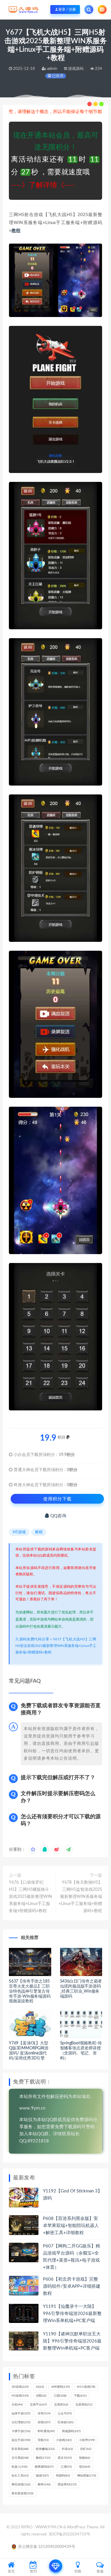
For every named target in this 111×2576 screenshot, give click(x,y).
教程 (16, 231)
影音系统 (20, 2449)
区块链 (66, 2422)
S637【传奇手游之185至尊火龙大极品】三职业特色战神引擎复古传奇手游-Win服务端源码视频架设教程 (30, 1991)
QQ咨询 (58, 1516)
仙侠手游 (21, 2414)
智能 (85, 2458)
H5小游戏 (86, 2387)
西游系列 (67, 2485)
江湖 (66, 2467)
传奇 (44, 2414)
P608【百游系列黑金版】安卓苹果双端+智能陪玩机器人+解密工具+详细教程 (71, 2226)
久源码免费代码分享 (32, 1639)
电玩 (85, 2467)
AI (40, 2387)
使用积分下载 (57, 1499)
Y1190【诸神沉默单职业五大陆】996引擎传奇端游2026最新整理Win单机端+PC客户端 (72, 2341)
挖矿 (86, 2449)
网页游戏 (21, 2485)
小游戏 (64, 2440)
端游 (42, 2476)
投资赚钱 (45, 2449)
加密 (44, 2422)
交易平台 (38, 2405)
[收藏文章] (33, 1850)
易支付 (65, 2458)
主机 (17, 2405)
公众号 (65, 2414)
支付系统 (20, 2458)
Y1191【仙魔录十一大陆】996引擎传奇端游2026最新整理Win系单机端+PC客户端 (72, 2314)
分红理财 (21, 2422)
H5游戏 (19, 1532)
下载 (80, 2396)
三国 (60, 2396)
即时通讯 (46, 2431)
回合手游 (21, 2440)
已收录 (57, 76)
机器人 (20, 2467)
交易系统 (84, 2405)
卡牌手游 (21, 2431)
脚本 (44, 2485)
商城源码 (71, 2431)
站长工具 (20, 2476)
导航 (43, 2440)
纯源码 (63, 2476)
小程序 (87, 2440)
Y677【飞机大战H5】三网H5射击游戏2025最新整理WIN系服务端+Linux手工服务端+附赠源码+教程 (56, 1646)
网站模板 (87, 2476)
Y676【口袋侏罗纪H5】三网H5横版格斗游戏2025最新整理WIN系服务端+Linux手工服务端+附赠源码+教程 (30, 1897)
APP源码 (61, 2387)
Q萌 (41, 2396)
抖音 (67, 2449)
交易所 (61, 2405)
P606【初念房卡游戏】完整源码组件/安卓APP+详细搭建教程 (72, 2286)
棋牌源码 (44, 2467)
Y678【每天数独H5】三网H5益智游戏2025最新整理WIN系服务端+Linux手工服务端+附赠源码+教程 (80, 1897)
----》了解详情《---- (43, 185)
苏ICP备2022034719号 (70, 2534)
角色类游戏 (22, 2493)
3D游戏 (20, 2387)
